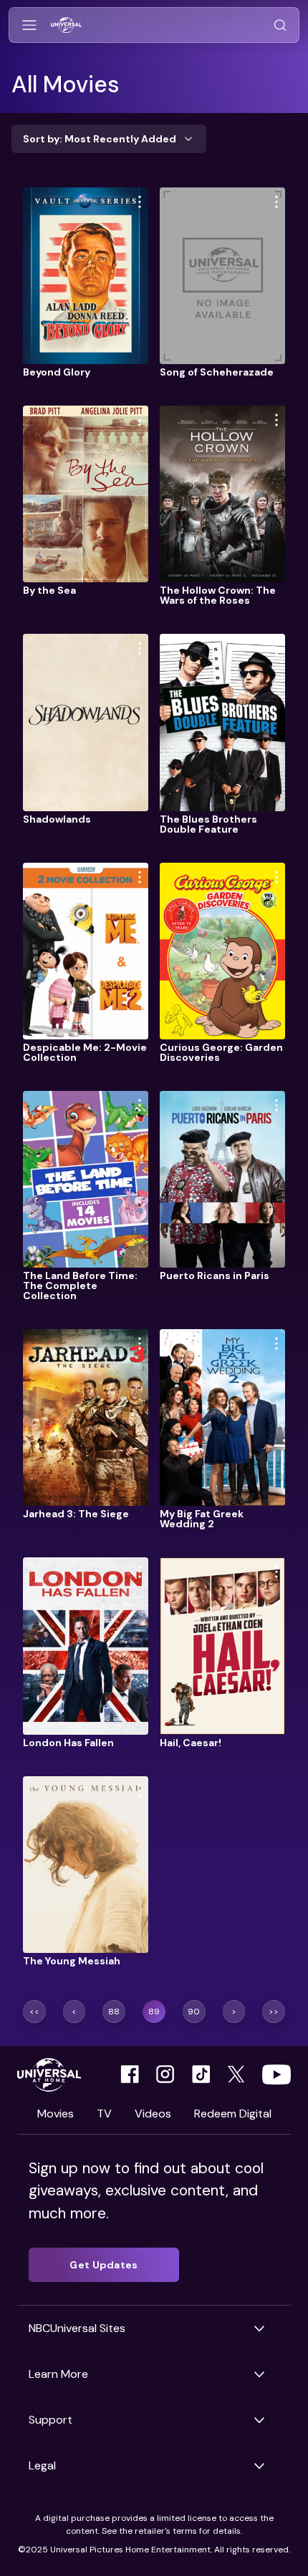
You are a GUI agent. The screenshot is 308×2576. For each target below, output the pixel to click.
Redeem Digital (233, 2114)
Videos (153, 2114)
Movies (56, 2114)
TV (104, 2114)
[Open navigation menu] (29, 25)
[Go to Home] (66, 25)
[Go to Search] (280, 25)
